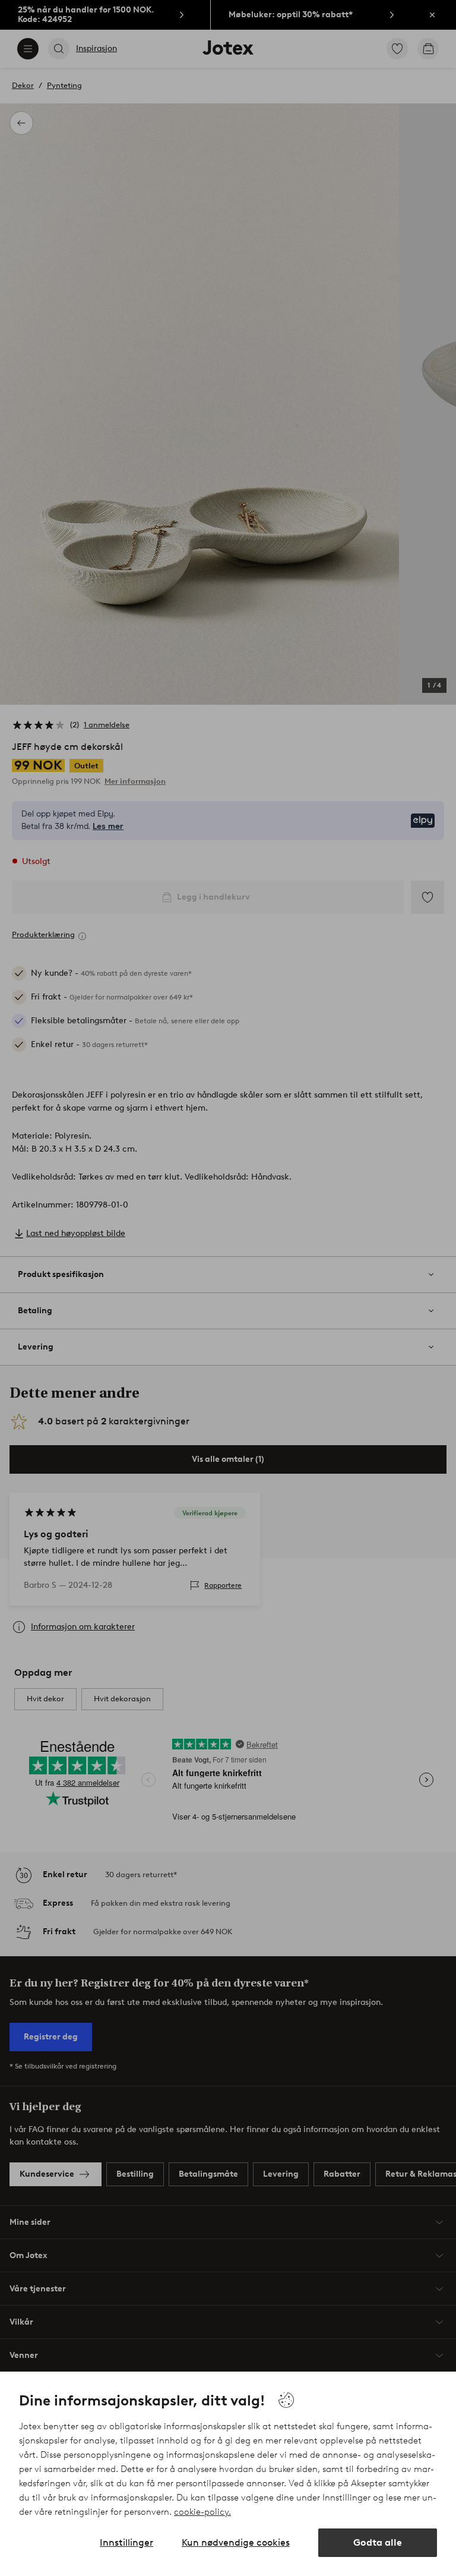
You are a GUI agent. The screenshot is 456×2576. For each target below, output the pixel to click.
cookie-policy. (202, 2512)
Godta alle (378, 2542)
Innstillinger (126, 2542)
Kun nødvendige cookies (236, 2542)
